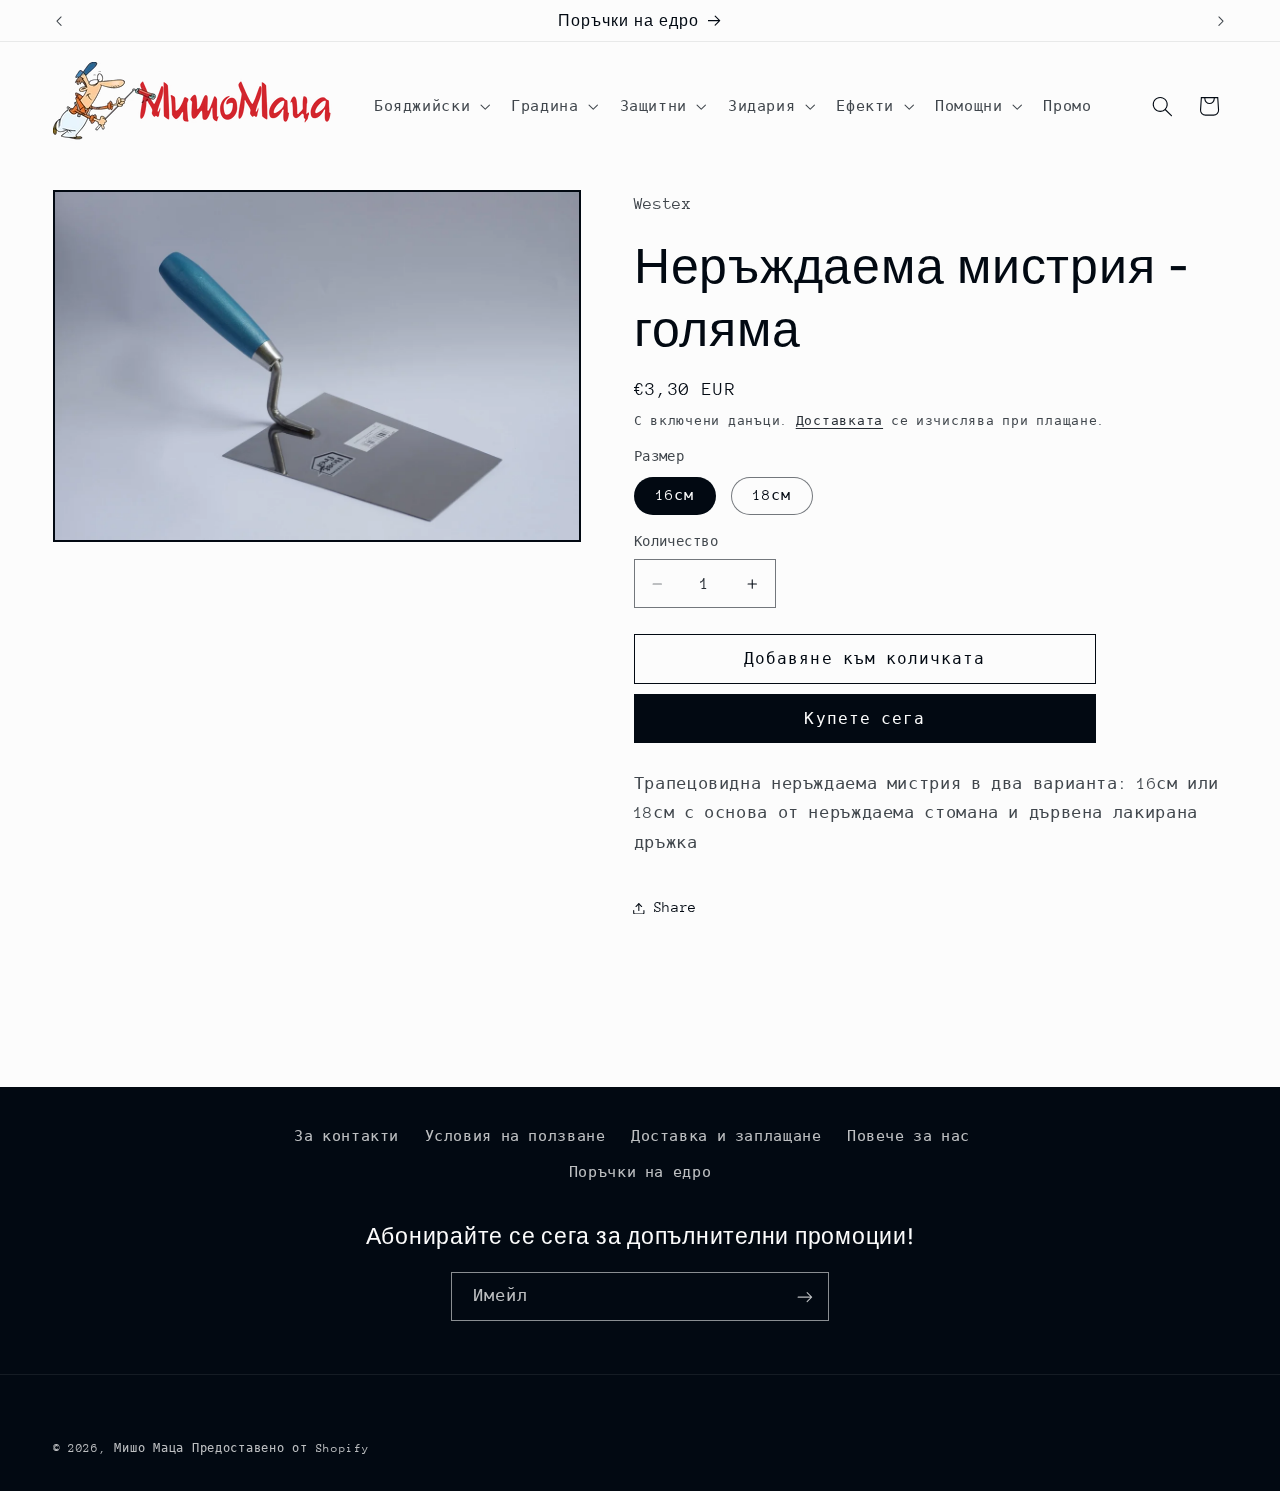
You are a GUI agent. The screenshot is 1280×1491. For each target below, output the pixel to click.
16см (675, 495)
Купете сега (864, 718)
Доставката (839, 421)
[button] (429, 106)
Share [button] (675, 907)
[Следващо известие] (1221, 21)
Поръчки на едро (640, 1172)
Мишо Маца (149, 1448)
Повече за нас (908, 1136)
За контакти (346, 1136)
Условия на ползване (515, 1136)
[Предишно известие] (59, 21)
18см (772, 495)
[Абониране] (805, 1296)
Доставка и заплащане (726, 1136)
